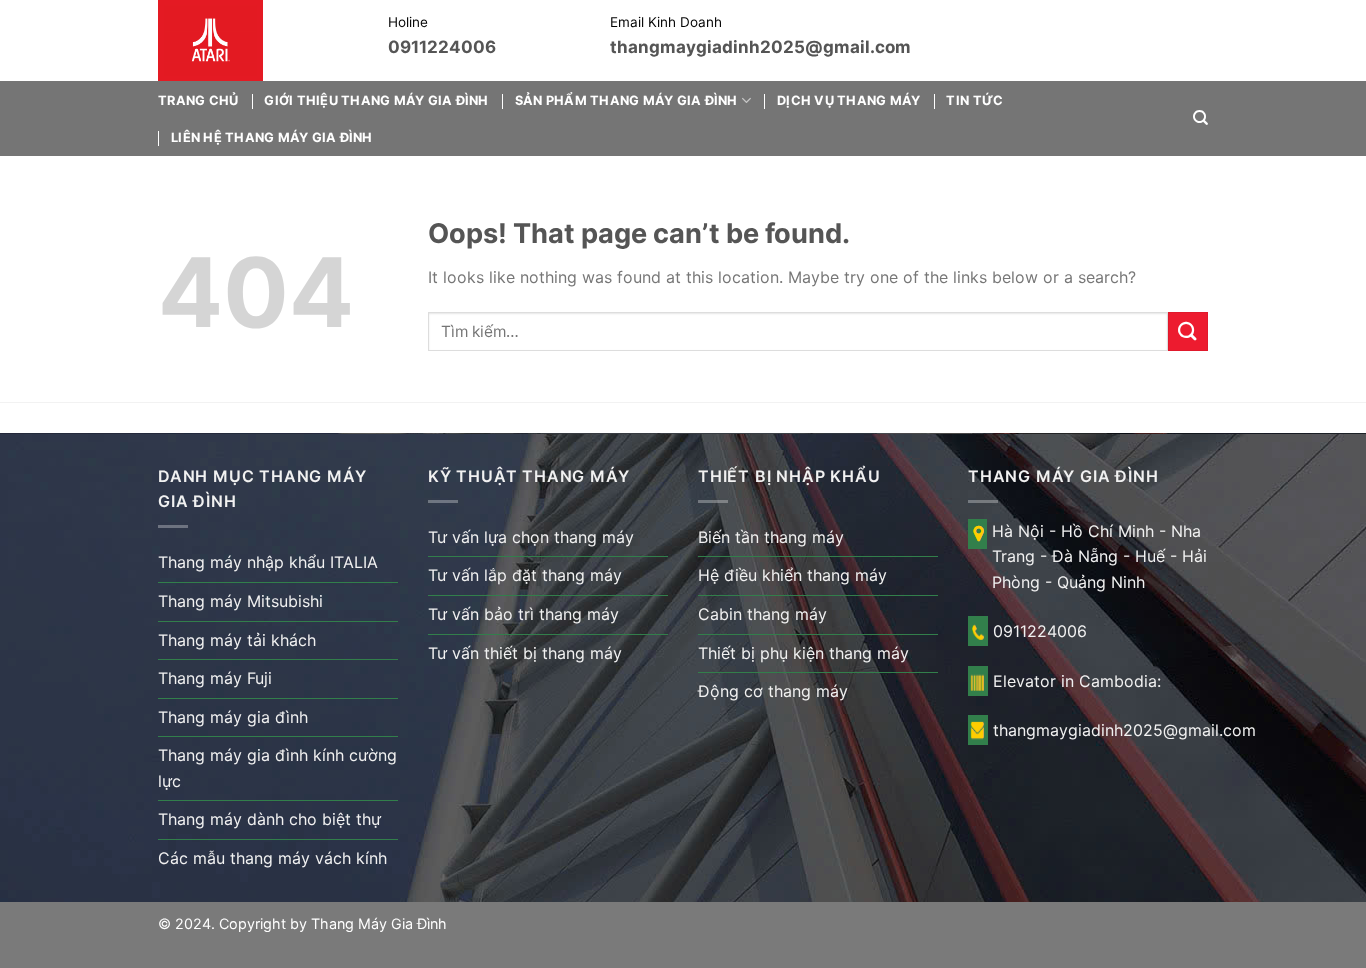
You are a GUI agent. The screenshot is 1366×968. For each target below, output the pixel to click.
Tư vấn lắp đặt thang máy (525, 575)
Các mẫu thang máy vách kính (272, 858)
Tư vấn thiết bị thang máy (525, 653)
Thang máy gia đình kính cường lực (277, 768)
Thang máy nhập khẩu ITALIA (268, 562)
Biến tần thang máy (771, 537)
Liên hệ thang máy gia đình (272, 137)
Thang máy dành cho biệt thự (269, 819)
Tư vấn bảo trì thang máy (523, 614)
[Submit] (1188, 331)
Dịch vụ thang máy (848, 100)
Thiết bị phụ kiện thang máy (803, 653)
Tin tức (974, 100)
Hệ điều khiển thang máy (792, 575)
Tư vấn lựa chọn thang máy (531, 537)
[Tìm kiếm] (1200, 118)
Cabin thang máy (762, 614)
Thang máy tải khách (237, 640)
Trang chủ (198, 100)
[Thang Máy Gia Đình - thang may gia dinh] (258, 40)
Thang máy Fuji (215, 678)
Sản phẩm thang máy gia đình (626, 100)
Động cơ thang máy (773, 691)
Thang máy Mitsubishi (240, 601)
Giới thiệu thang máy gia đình (376, 100)
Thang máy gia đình (233, 717)
